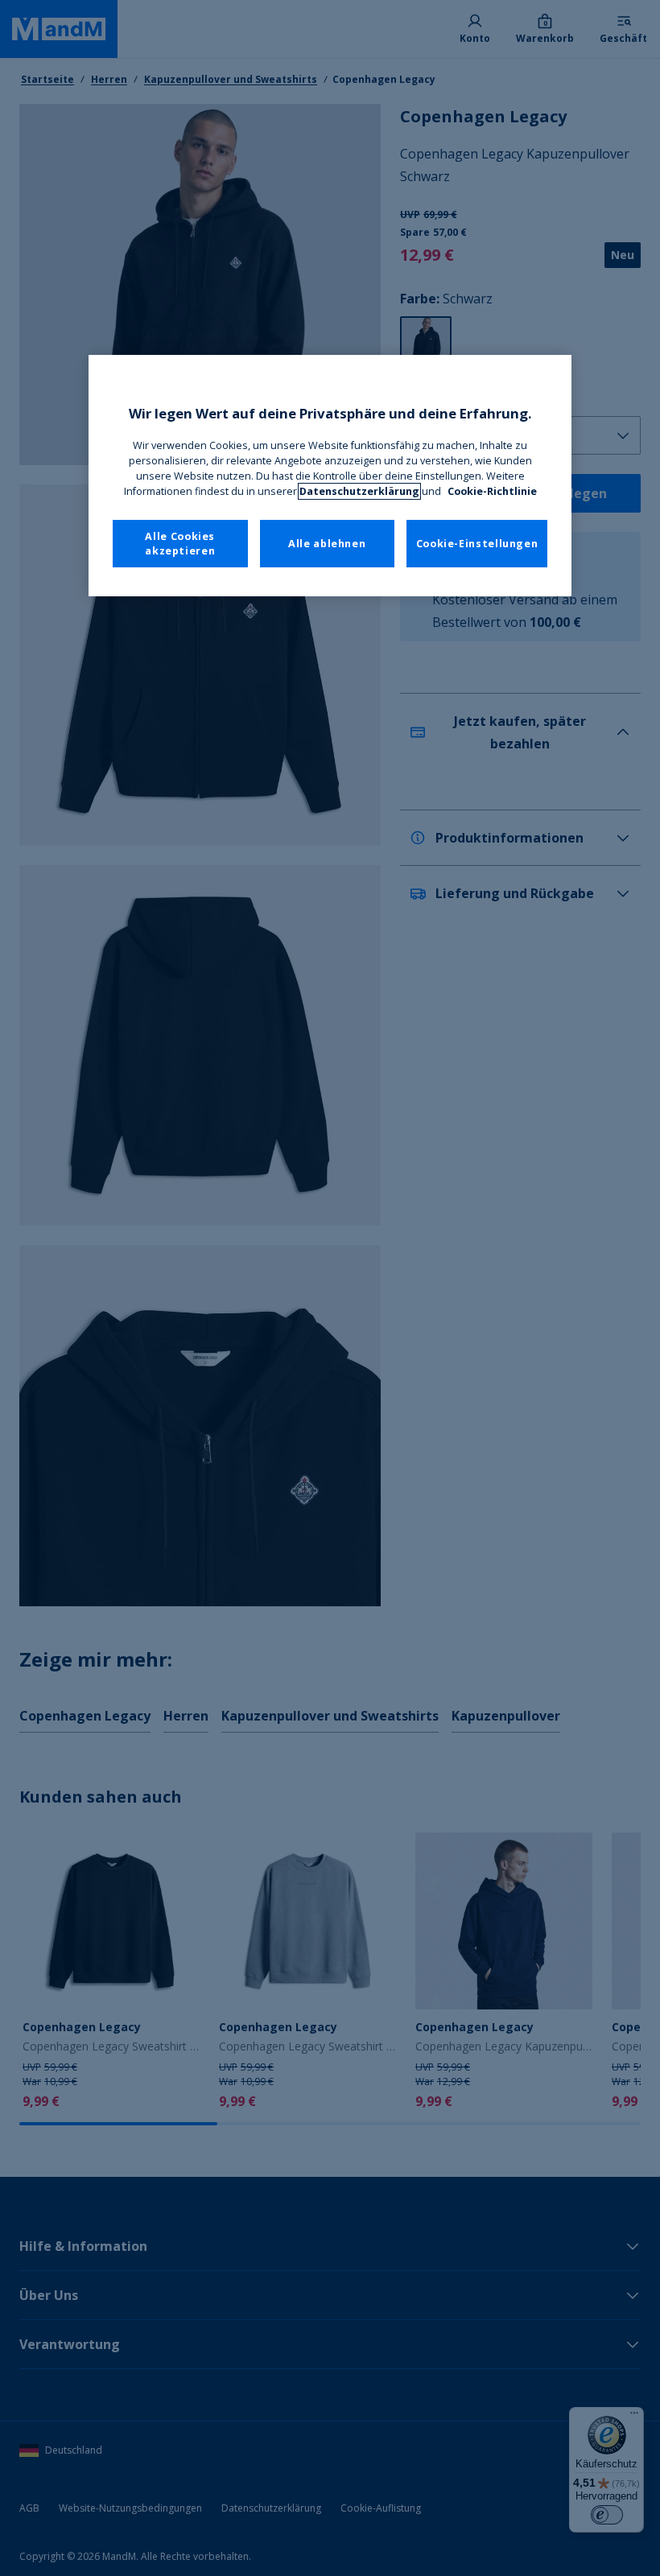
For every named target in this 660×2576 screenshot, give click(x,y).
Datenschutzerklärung (359, 491)
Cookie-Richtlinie (492, 491)
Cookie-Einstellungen (477, 544)
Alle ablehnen (327, 544)
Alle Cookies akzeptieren (180, 544)
